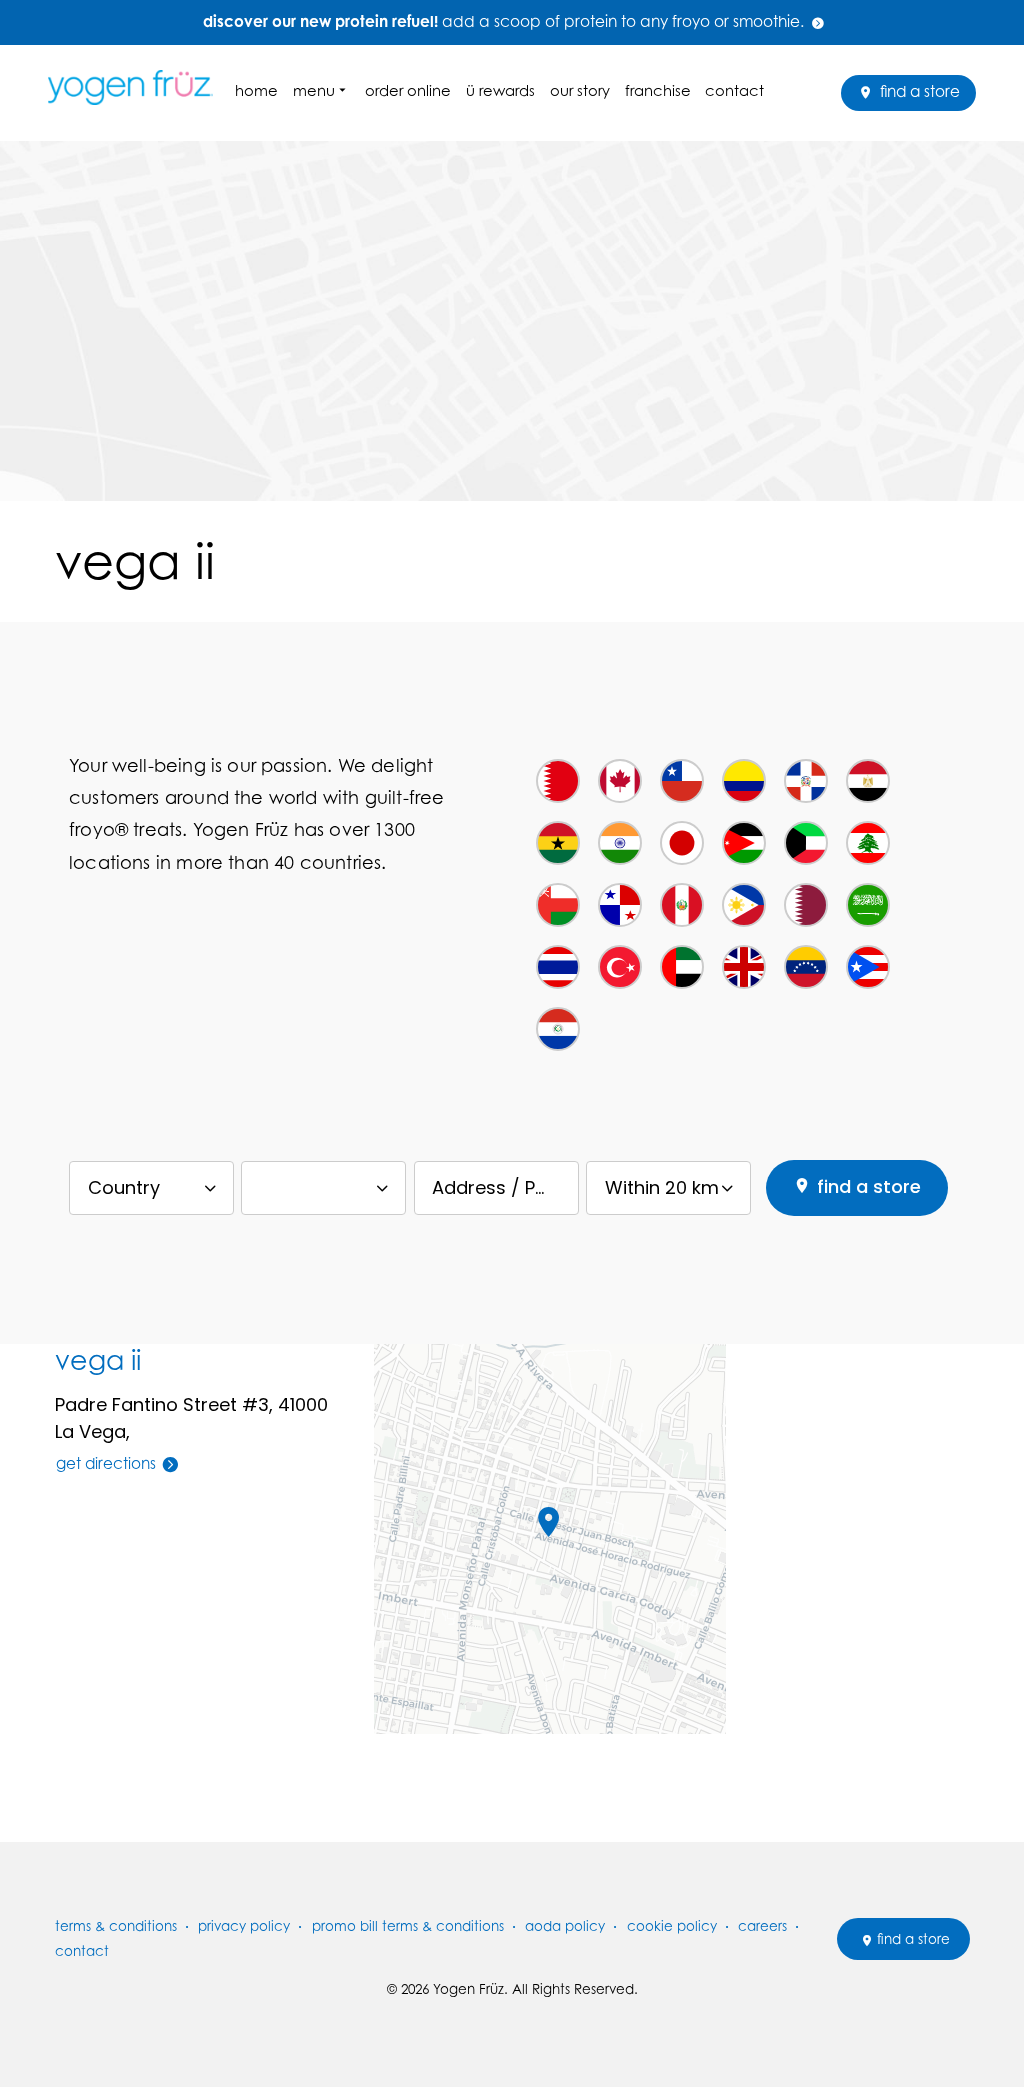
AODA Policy (565, 1926)
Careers (762, 1926)
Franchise (658, 90)
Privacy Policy (244, 1926)
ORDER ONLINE (408, 90)
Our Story (580, 90)
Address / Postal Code (488, 1186)
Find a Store (918, 91)
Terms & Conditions (116, 1926)
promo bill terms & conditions (408, 1926)
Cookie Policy (672, 1926)
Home (256, 90)
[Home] (138, 87)
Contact (734, 90)
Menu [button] (314, 90)
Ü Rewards (500, 90)
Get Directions (106, 1463)
